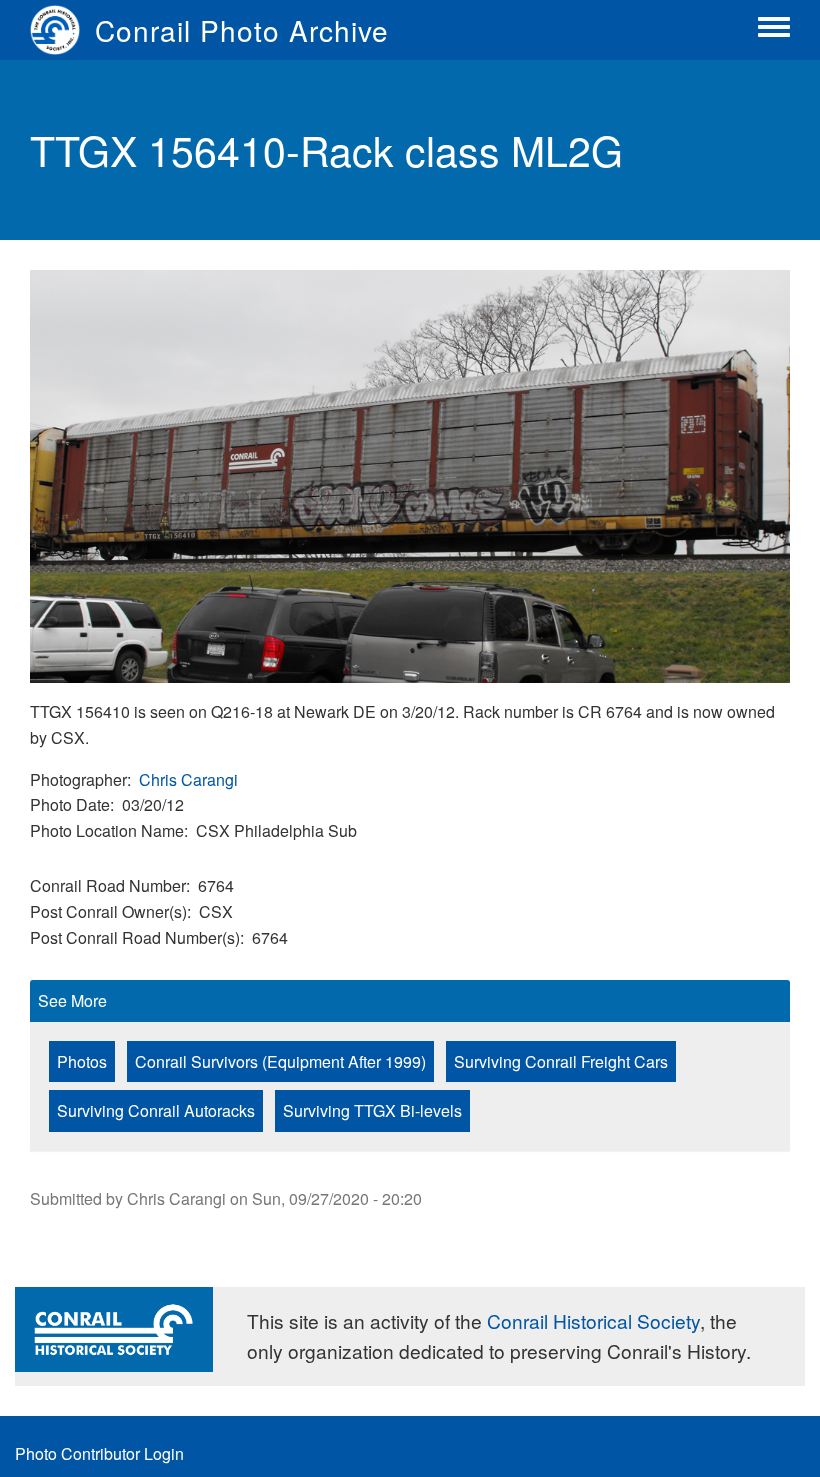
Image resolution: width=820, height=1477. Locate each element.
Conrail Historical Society (593, 1320)
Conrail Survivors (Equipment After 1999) (280, 1061)
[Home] (62, 30)
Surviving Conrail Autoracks (156, 1110)
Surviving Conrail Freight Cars (561, 1061)
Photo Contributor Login (99, 1453)
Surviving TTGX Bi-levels (372, 1110)
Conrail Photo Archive (242, 30)
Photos (82, 1061)
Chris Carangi (188, 779)
